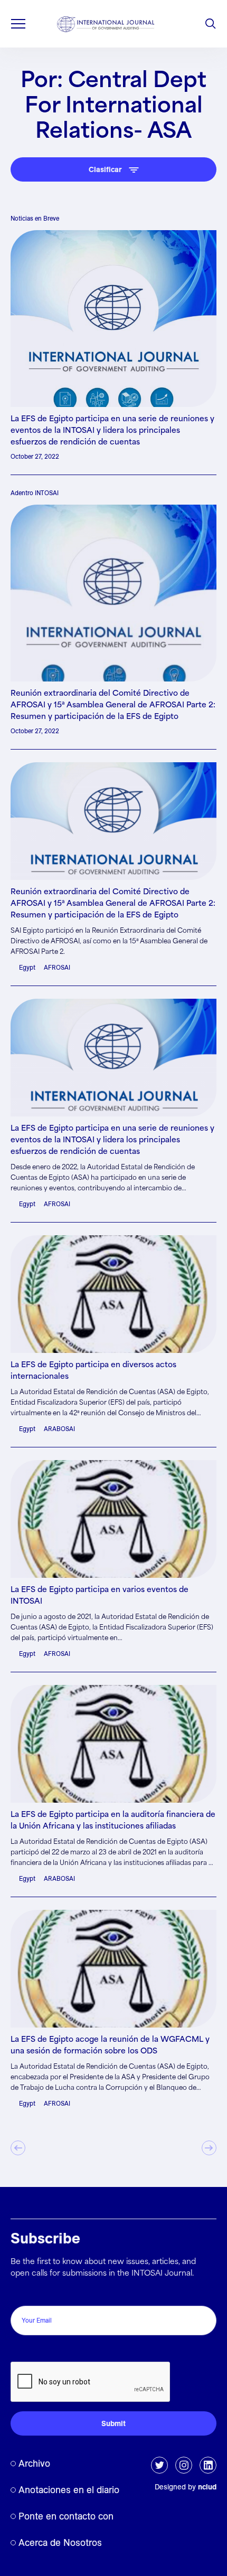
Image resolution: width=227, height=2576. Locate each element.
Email (23, 2294)
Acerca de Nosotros (60, 2542)
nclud (207, 2487)
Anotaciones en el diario (69, 2490)
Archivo (34, 2463)
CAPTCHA (33, 2350)
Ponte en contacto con (66, 2516)
